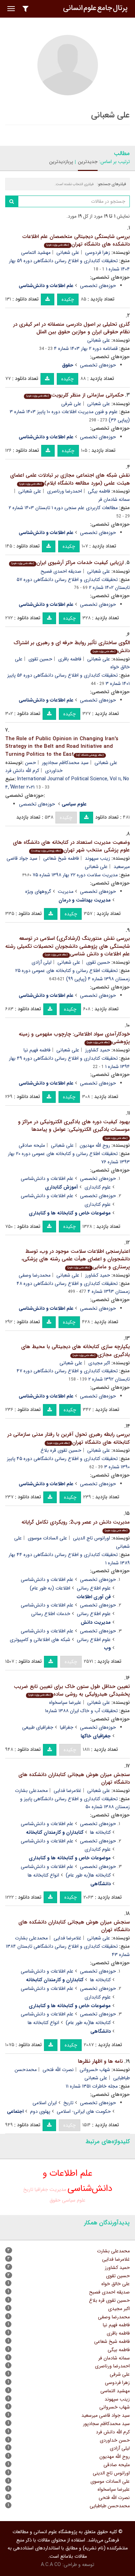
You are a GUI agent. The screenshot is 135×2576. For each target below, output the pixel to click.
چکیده (68, 299)
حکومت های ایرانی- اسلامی (84, 2111)
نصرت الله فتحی (58, 2070)
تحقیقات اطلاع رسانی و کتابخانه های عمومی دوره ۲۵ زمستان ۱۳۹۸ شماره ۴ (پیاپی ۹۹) (73, 975)
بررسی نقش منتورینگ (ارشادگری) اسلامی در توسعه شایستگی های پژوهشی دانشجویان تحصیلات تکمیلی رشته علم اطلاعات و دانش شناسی (67, 946)
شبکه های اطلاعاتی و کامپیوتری (40, 1640)
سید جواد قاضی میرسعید (106, 2415)
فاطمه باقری (70, 659)
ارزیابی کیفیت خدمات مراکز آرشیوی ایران (67, 563)
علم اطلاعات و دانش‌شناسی (47, 1179)
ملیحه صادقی (32, 1145)
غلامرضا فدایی (67, 1791)
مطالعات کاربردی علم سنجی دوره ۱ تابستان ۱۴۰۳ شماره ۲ (63, 508)
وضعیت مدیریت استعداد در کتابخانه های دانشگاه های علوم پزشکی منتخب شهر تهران (71, 846)
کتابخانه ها (100, 1832)
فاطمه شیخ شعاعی (61, 858)
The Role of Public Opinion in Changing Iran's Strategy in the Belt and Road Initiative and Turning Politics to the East (62, 747)
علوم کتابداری (98, 1187)
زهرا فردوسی (98, 252)
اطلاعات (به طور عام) (50, 1588)
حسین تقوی (40, 659)
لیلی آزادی (42, 962)
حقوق (55, 2200)
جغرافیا (67, 1727)
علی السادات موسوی (47, 1538)
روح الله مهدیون (95, 1145)
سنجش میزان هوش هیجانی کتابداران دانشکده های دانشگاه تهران (74, 1779)
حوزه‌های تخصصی (98, 286)
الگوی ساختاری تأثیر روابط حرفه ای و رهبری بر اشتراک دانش (72, 647)
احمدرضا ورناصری (65, 491)
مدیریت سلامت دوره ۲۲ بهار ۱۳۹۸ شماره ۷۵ (75, 875)
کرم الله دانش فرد (22, 771)
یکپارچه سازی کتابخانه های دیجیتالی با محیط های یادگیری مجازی (75, 1351)
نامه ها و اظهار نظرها (100, 2061)
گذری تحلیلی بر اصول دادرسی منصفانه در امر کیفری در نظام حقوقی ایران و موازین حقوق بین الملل (71, 328)
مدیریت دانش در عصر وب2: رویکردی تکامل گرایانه (76, 1525)
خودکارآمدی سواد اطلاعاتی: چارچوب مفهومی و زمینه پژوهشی (74, 1038)
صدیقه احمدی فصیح (61, 571)
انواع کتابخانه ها (43, 1875)
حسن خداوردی (115, 2440)
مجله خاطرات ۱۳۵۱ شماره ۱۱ (92, 2086)
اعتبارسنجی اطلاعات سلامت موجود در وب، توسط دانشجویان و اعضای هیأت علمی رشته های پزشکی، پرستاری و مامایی (76, 1259)
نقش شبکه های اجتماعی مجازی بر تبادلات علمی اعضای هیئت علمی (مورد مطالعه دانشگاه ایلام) (70, 479)
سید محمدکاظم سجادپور (65, 763)
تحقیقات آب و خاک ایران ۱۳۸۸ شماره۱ (81, 1711)
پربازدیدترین (61, 162)
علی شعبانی (68, 252)
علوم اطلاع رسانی (94, 1588)
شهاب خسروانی (95, 2070)
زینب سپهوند (97, 858)
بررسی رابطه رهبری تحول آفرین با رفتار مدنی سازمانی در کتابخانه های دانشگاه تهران (69, 1438)
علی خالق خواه (116, 2284)
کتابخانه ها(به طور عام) (88, 1875)
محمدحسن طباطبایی (110, 2506)
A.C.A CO (51, 2565)
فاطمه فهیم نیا (37, 1050)
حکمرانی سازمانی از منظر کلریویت (75, 395)
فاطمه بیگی (99, 491)
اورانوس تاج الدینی (92, 1538)
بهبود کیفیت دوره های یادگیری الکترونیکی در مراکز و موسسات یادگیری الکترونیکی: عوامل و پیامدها (74, 1129)
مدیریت (66, 891)
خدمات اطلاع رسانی (51, 1614)
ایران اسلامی (45, 2103)
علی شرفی (71, 404)
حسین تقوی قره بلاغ (61, 1450)
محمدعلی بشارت (31, 1791)
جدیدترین (88, 162)
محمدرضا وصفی (35, 1275)
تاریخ (68, 2103)
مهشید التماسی (36, 252)
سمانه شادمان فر (114, 2358)
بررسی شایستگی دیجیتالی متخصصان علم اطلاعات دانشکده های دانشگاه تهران (76, 241)
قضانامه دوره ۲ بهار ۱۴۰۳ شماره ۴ (86, 349)
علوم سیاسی (74, 2200)
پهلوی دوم (40, 2111)
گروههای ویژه (38, 891)
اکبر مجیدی (99, 1363)
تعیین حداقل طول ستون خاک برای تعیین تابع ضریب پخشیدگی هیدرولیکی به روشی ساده (72, 1691)
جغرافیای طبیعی (38, 1727)
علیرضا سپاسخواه (65, 1702)
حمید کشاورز (98, 1050)
